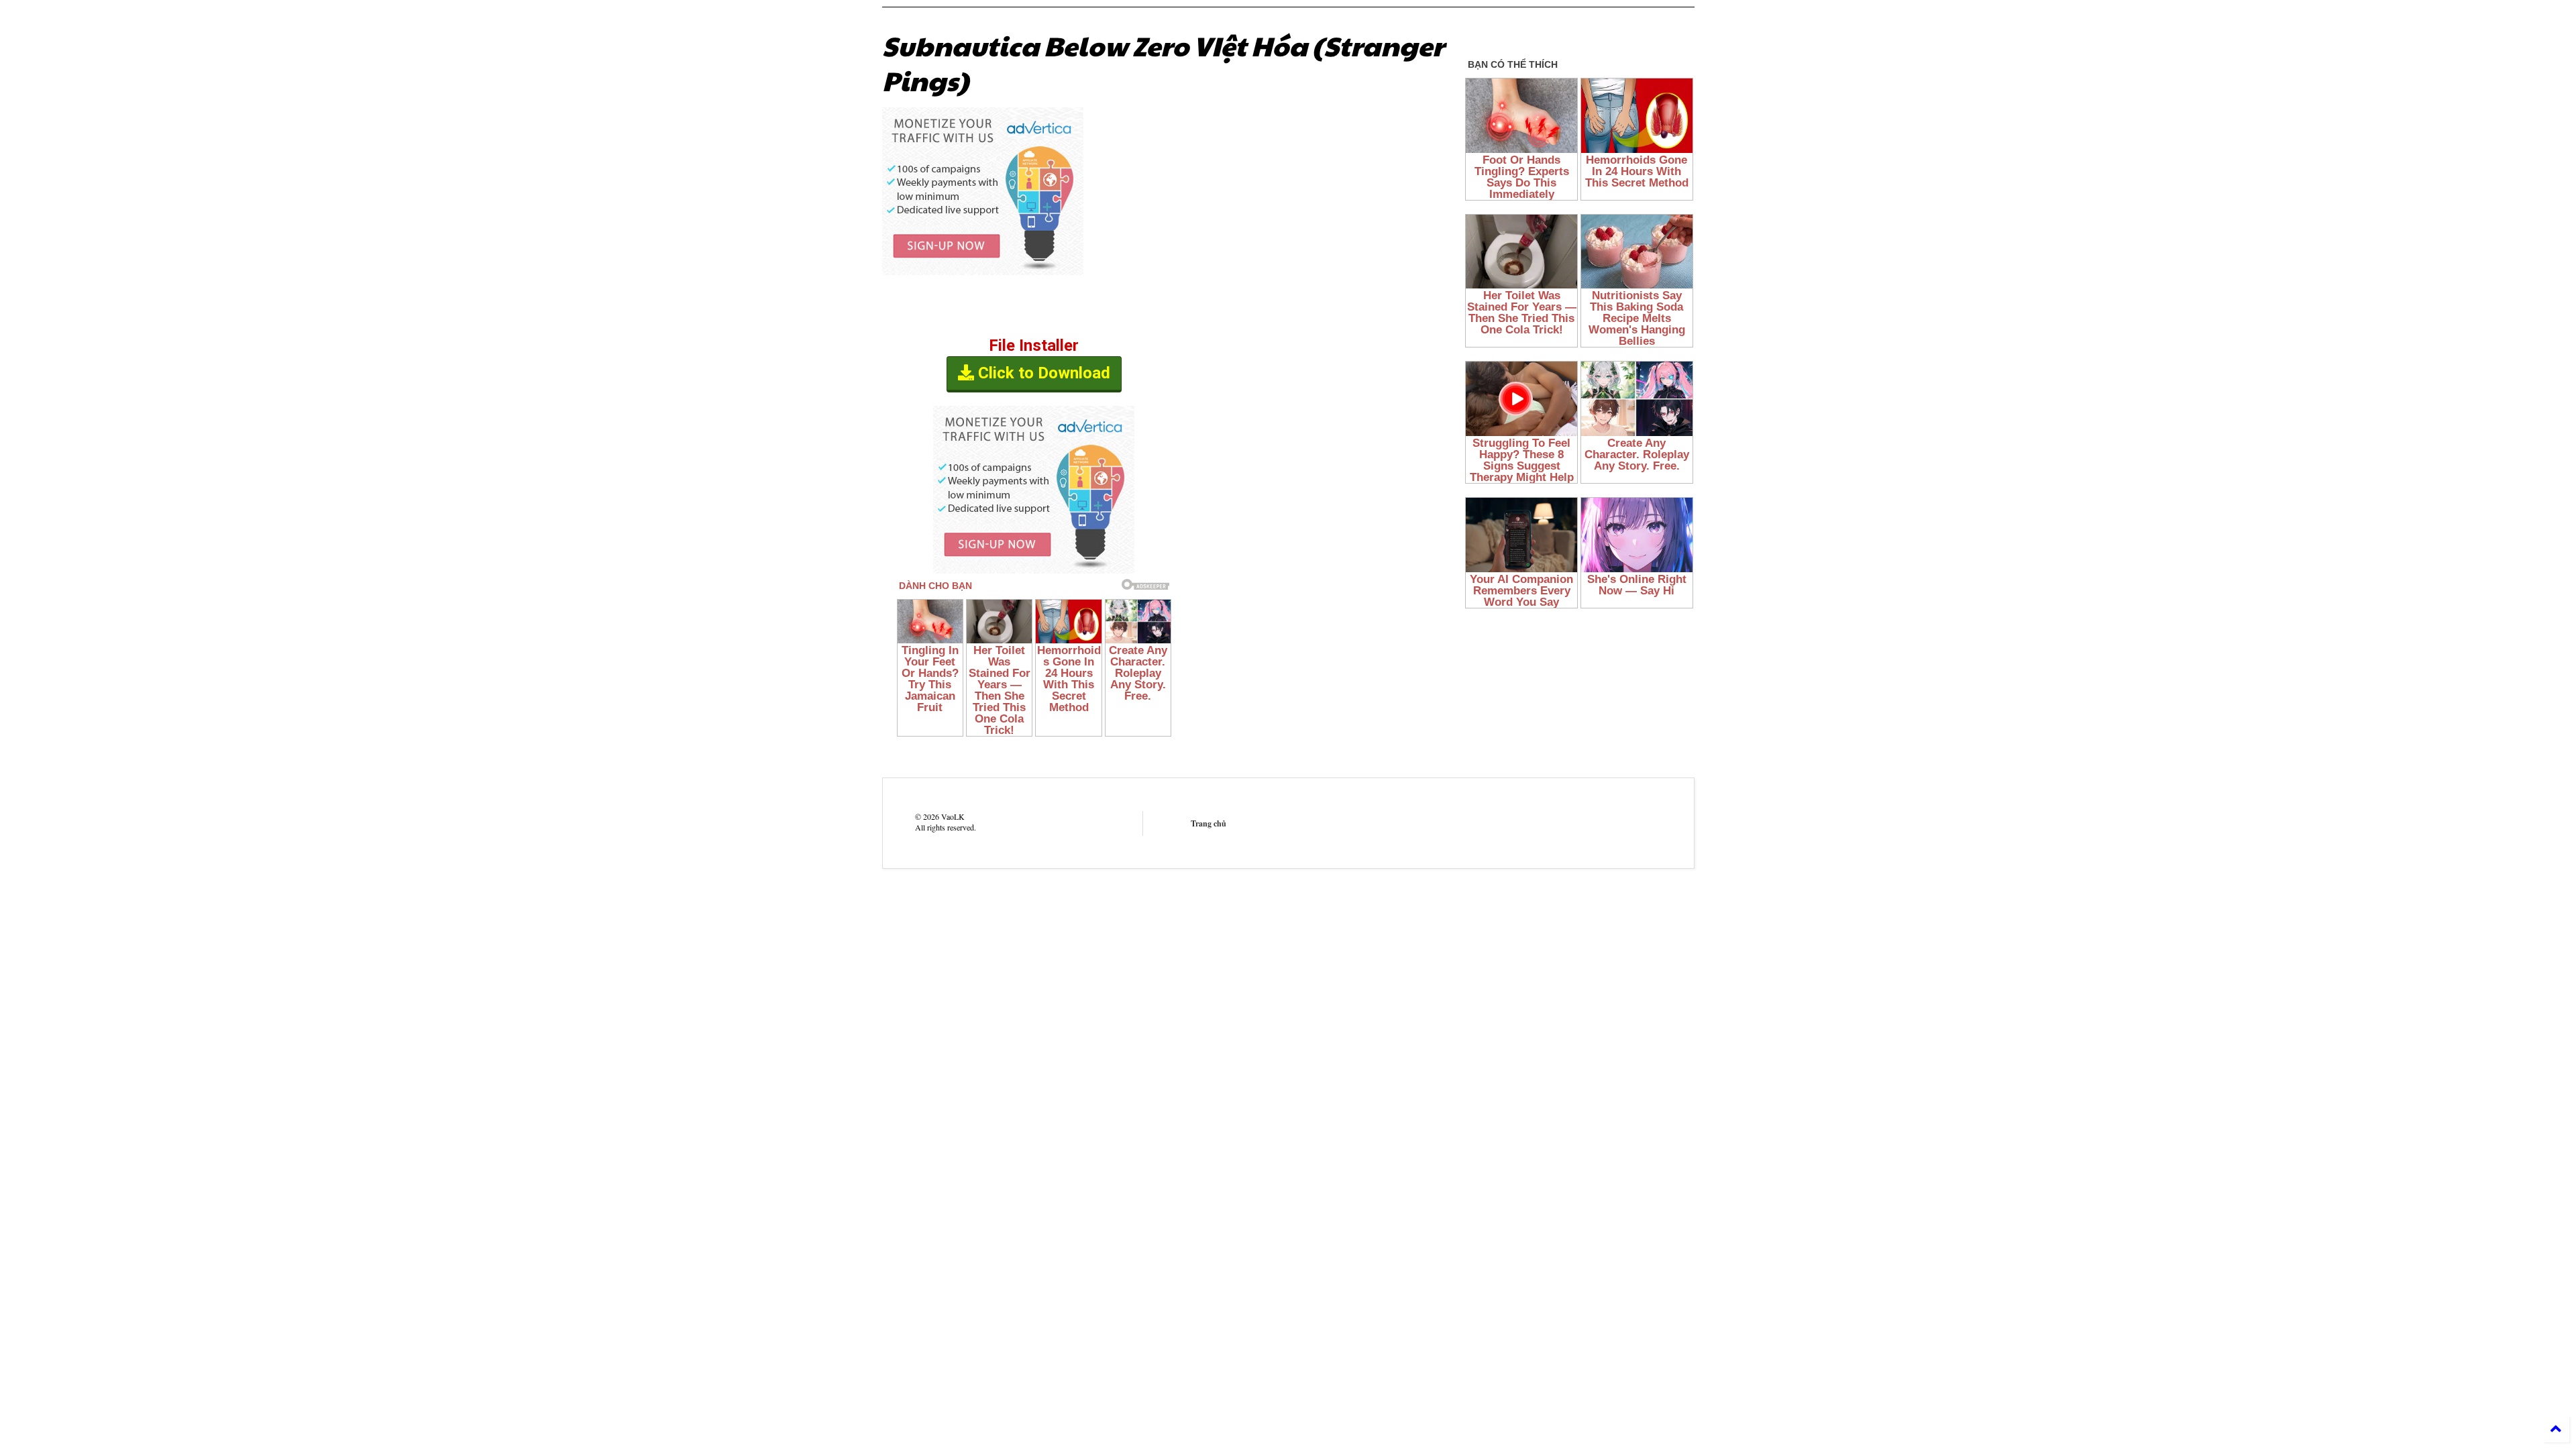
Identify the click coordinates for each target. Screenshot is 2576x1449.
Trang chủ (1209, 823)
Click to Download (1042, 373)
